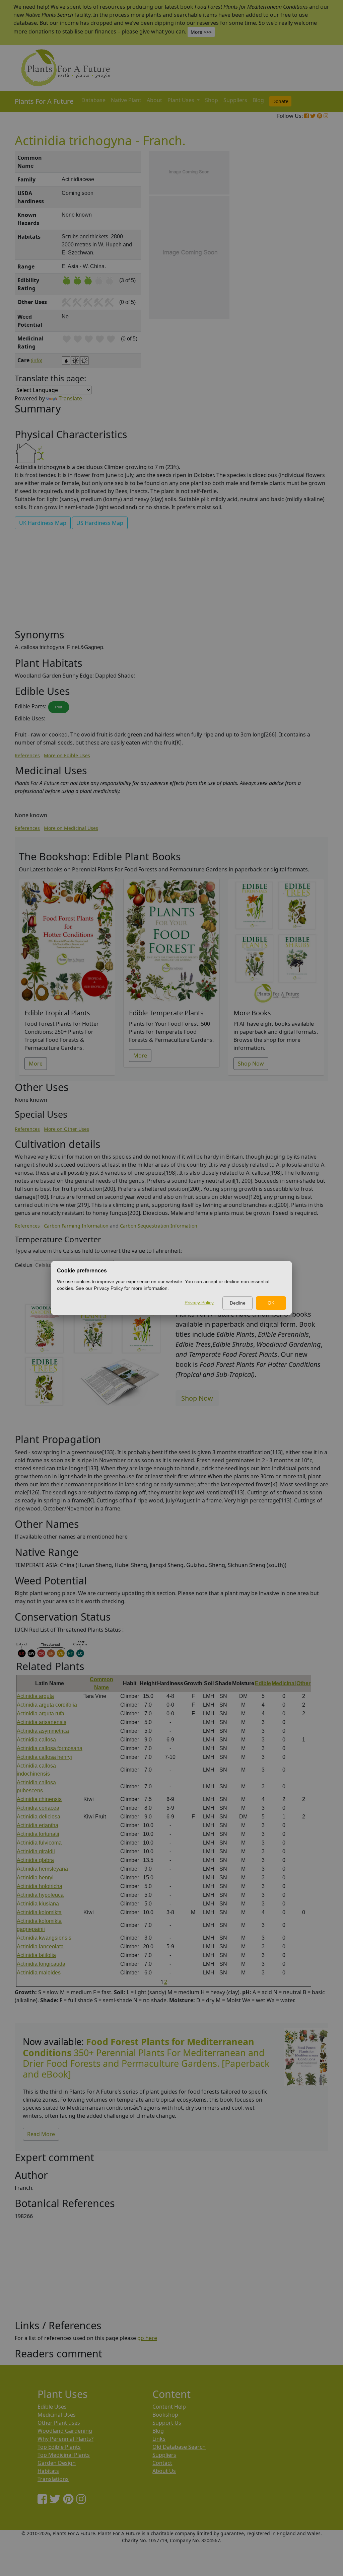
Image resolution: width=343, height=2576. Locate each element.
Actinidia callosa (36, 1740)
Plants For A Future (44, 101)
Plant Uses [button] (182, 100)
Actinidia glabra (35, 1860)
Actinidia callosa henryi (44, 1757)
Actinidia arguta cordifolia (47, 1705)
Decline (238, 1303)
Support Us (167, 2423)
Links (159, 2439)
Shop (212, 100)
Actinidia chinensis (39, 1799)
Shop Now (251, 1064)
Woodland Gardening (65, 2431)
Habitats (48, 2471)
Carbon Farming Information (76, 1226)
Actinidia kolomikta (39, 1912)
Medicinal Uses (57, 2415)
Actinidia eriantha (38, 1825)
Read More (41, 2134)
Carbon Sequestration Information (159, 1226)
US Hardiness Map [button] (100, 523)
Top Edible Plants (59, 2447)
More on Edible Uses (67, 755)
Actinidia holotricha (40, 1886)
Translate (70, 398)
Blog (258, 100)
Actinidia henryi (35, 1878)
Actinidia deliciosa (39, 1817)
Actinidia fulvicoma (39, 1843)
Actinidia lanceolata (40, 1946)
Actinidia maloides (39, 1973)
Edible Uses (52, 2407)
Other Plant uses (59, 2423)
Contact (162, 2463)
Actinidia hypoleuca (40, 1895)
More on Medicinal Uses (71, 828)
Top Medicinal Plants (64, 2455)
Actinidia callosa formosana (50, 1748)
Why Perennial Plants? (65, 2439)
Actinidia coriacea (38, 1808)
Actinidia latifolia (36, 1955)
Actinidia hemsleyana (42, 1869)
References (27, 755)
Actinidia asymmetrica (43, 1731)
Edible (263, 1683)
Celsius (24, 1265)
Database (93, 100)
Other (303, 1683)
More (36, 1064)
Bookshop (165, 2415)
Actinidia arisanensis (42, 1722)
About (154, 100)
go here (147, 2338)
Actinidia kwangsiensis (44, 1938)
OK (271, 1303)
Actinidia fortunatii (38, 1834)
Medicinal (284, 1683)
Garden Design (57, 2463)
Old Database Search (179, 2447)
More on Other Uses (66, 1129)
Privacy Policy (199, 1303)
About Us (164, 2471)
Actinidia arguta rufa (41, 1713)
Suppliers (235, 100)
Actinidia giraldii (36, 1851)
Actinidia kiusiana (38, 1904)
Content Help (169, 2407)
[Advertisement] (305, 265)
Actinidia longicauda (41, 1964)
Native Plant (126, 100)
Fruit (59, 707)
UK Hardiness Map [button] (43, 523)
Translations (53, 2479)
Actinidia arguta (35, 1696)
